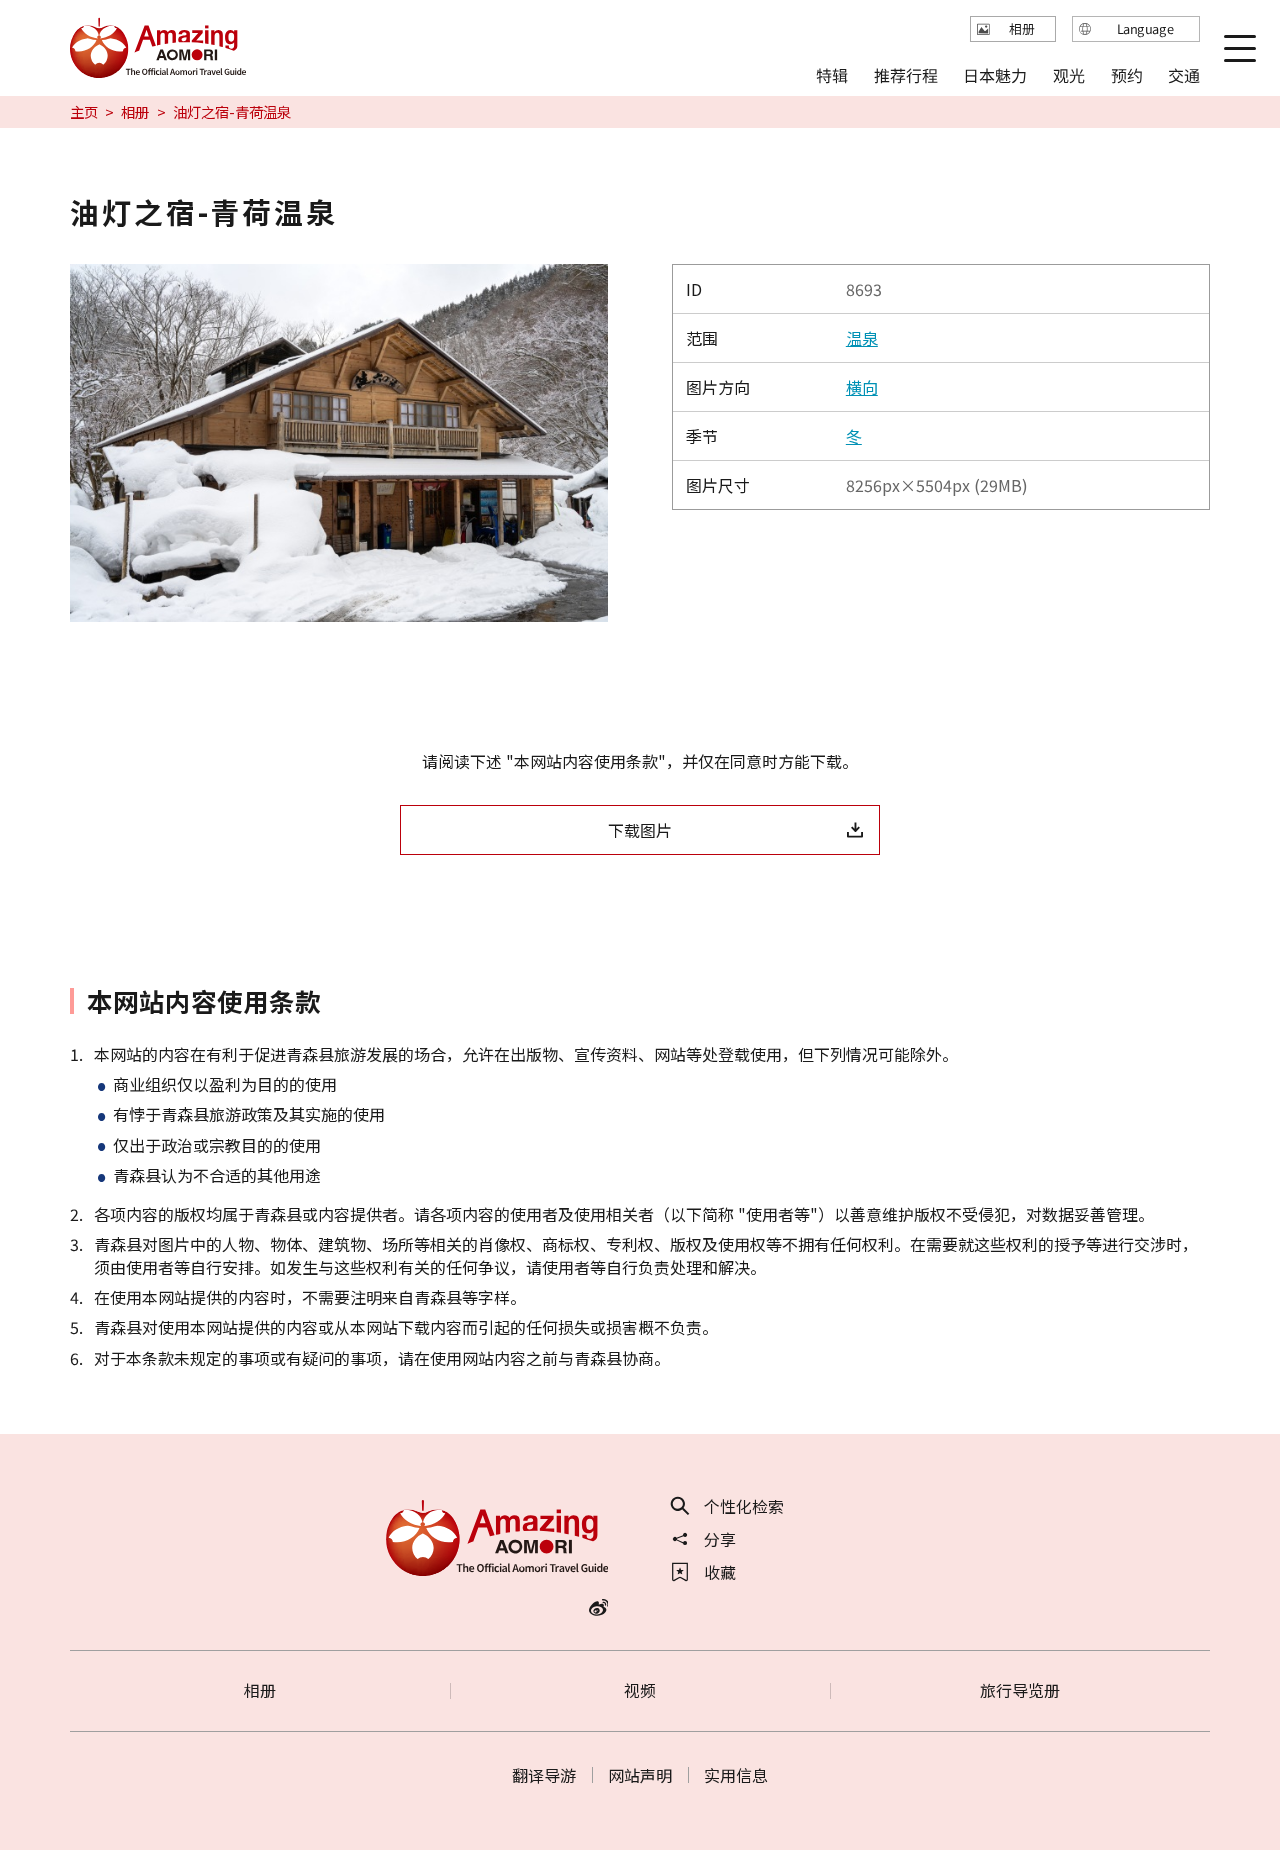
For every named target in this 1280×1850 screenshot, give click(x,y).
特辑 (832, 75)
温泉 (862, 338)
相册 (135, 112)
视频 (640, 1690)
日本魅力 (995, 75)
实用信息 (736, 1775)
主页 (84, 112)
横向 (862, 387)
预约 (1126, 75)
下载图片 (640, 830)
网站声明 (640, 1775)
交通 (1184, 75)
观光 (1069, 75)
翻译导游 (544, 1775)
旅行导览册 (1020, 1690)
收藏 (720, 1572)
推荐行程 (906, 75)
